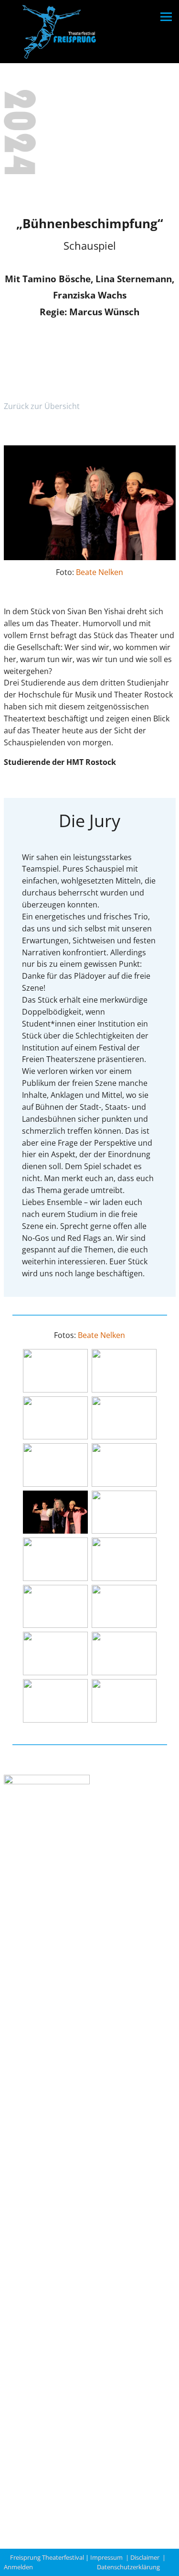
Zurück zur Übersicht (42, 406)
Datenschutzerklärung (128, 2567)
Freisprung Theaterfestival (47, 2557)
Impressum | (110, 2557)
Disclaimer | (148, 2557)
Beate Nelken (100, 572)
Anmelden (20, 2567)
